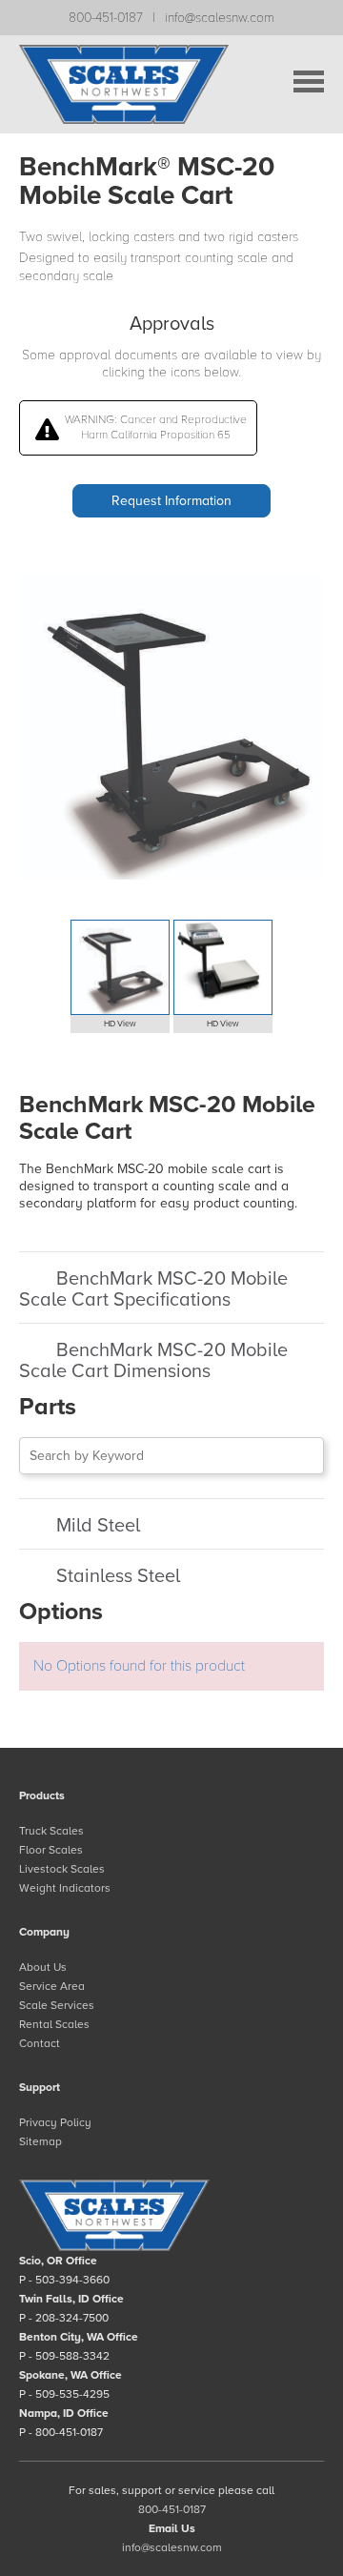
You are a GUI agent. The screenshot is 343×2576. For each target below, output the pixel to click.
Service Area (52, 1986)
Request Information (171, 501)
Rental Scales (54, 2024)
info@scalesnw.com (220, 18)
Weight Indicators (65, 1888)
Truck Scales (51, 1831)
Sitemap (40, 2141)
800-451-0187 (106, 18)
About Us (43, 1967)
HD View (120, 1024)
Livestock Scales (62, 1869)
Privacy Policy (55, 2122)
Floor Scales (51, 1850)
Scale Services (57, 2005)
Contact (40, 2043)
